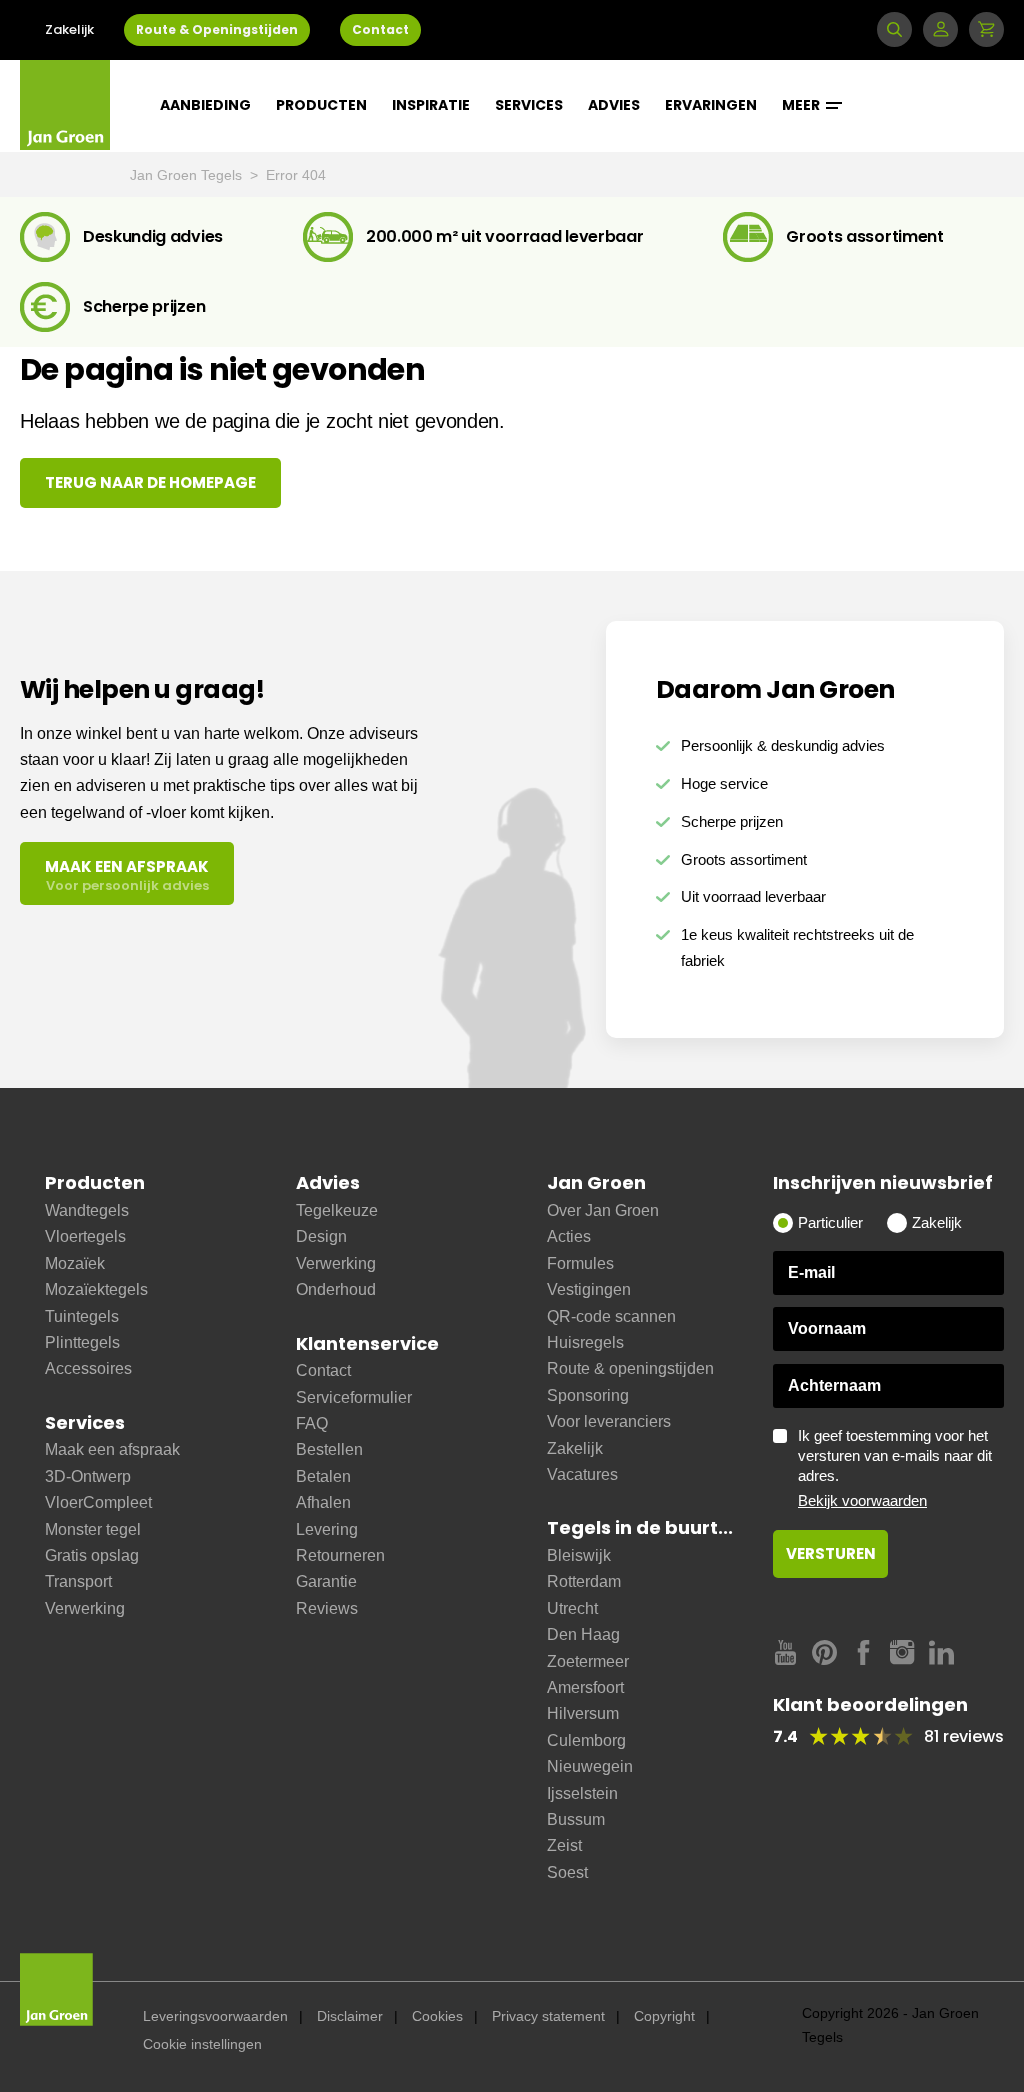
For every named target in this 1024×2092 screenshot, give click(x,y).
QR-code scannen (611, 1316)
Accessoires (88, 1368)
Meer (802, 105)
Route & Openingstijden (217, 29)
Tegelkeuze (337, 1210)
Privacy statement (548, 2016)
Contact (380, 29)
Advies (614, 105)
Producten (321, 105)
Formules (580, 1263)
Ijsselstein (582, 1793)
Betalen (323, 1476)
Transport (78, 1581)
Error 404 (296, 175)
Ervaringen (711, 105)
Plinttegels (82, 1342)
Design (321, 1236)
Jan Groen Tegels (188, 175)
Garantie (326, 1581)
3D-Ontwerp (88, 1476)
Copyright (664, 2016)
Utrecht (572, 1608)
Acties (569, 1236)
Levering (327, 1529)
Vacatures (582, 1474)
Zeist (564, 1845)
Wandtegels (87, 1210)
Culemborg (586, 1740)
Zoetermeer (588, 1661)
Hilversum (583, 1713)
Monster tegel (93, 1529)
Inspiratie (431, 105)
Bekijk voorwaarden (862, 1500)
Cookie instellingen (202, 2044)
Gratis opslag (92, 1555)
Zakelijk (69, 29)
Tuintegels (82, 1316)
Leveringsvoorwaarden (215, 2016)
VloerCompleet (98, 1502)
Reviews (327, 1608)
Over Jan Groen (603, 1210)
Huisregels (585, 1342)
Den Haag (583, 1634)
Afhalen (323, 1502)
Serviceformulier (354, 1397)
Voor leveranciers (609, 1421)
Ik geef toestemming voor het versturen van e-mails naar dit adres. (895, 1468)
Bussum (576, 1819)
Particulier (830, 1222)
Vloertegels (85, 1236)
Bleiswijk (579, 1555)
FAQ (312, 1423)
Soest (567, 1872)
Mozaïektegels (96, 1289)
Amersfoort (585, 1687)
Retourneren (340, 1555)
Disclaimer (350, 2016)
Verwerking (85, 1608)
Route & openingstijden (630, 1368)
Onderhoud (336, 1289)
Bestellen (329, 1449)
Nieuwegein (590, 1766)
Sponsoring (588, 1395)
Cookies (437, 2016)
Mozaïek (75, 1263)
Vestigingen (589, 1289)
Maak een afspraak (112, 1449)
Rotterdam (584, 1581)
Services (529, 105)
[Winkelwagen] (986, 29)
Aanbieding (205, 105)
